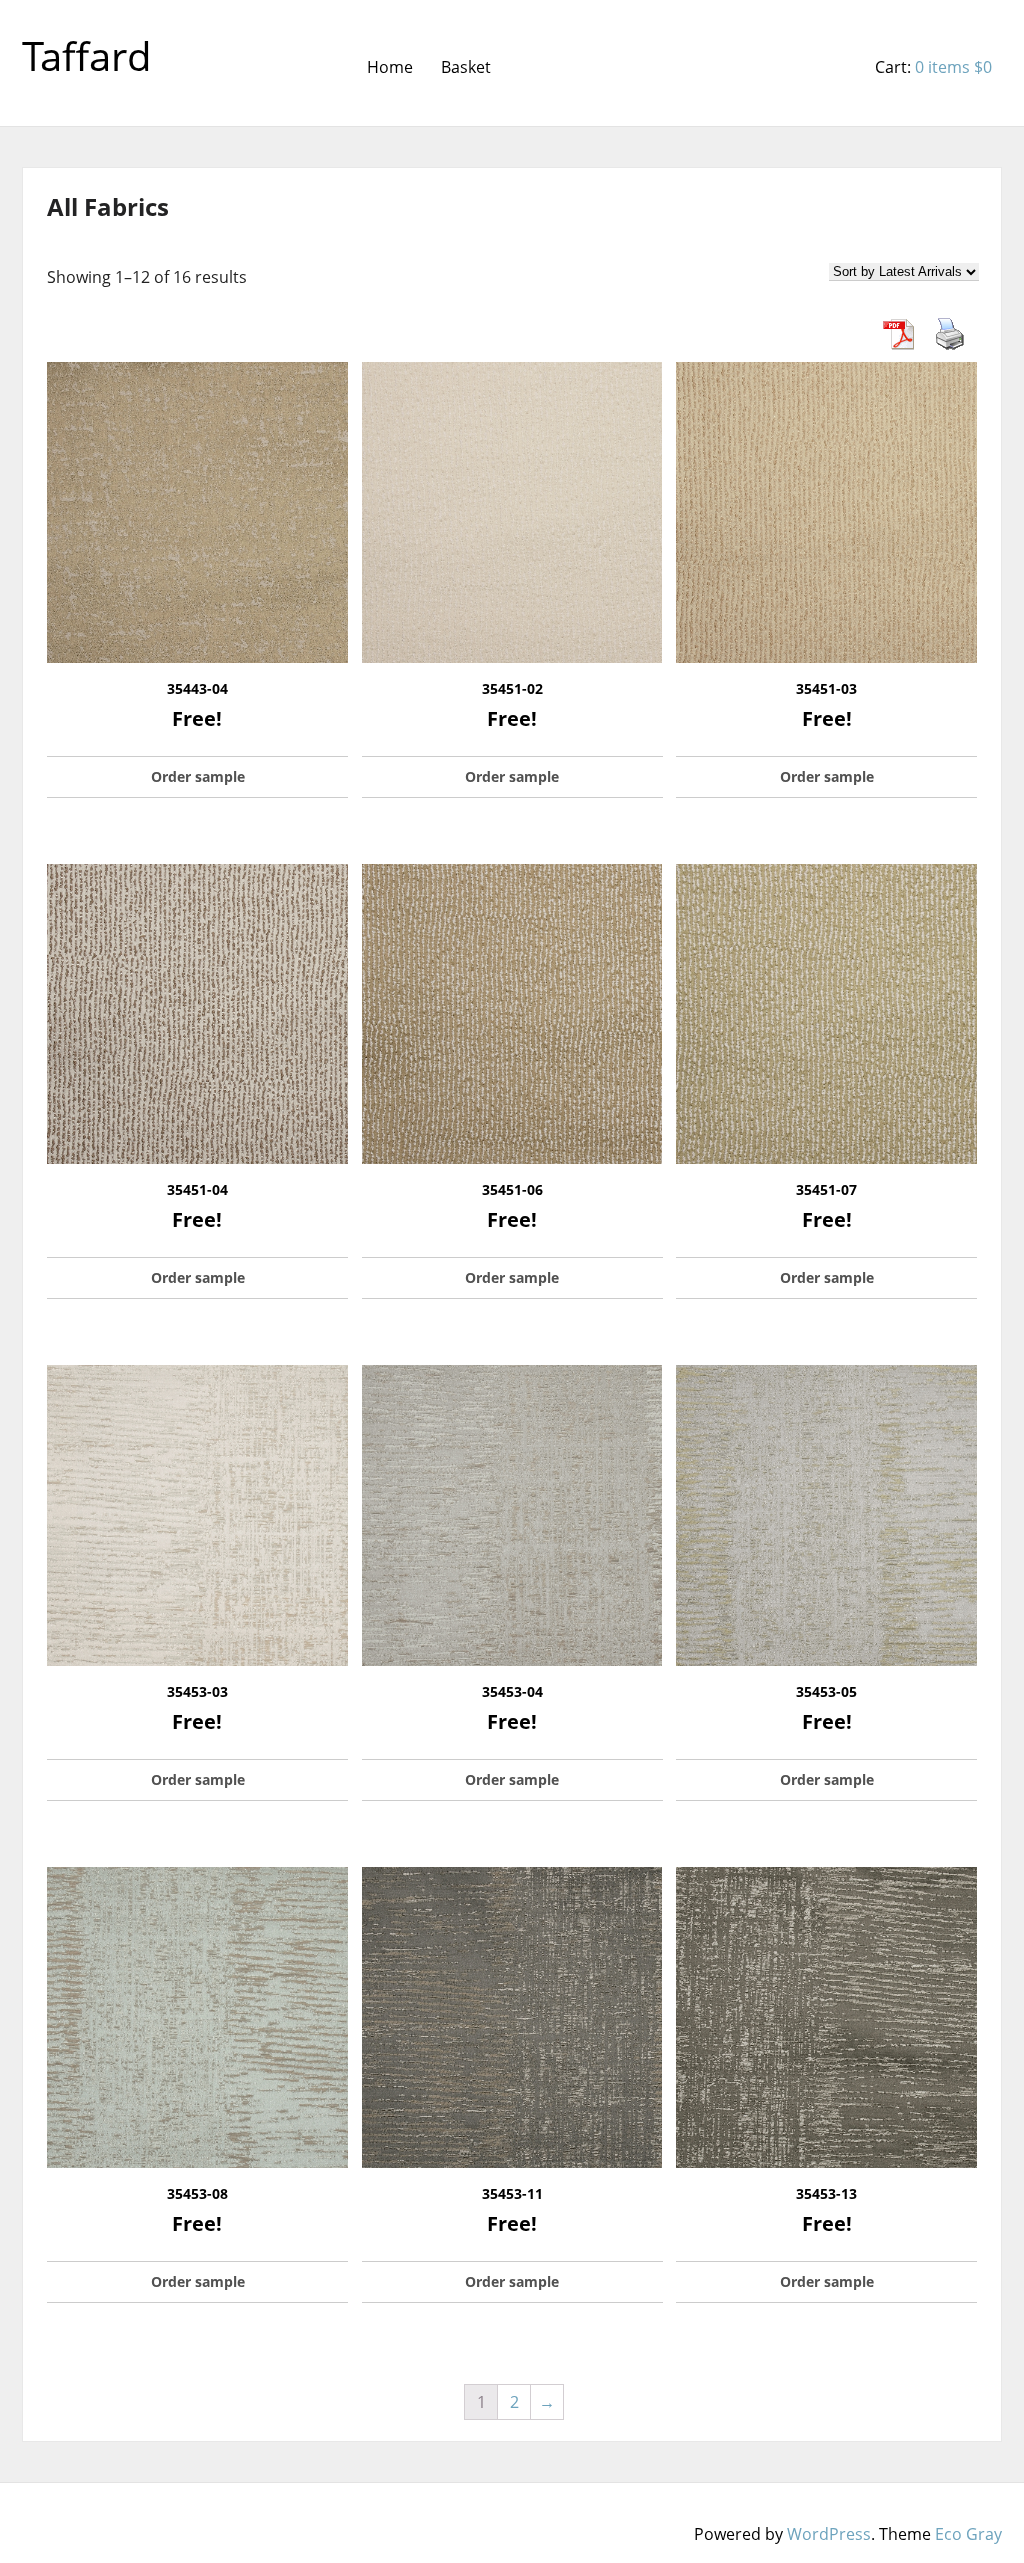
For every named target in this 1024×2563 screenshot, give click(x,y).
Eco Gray (968, 2534)
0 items (953, 67)
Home (390, 67)
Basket (466, 67)
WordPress (829, 2534)
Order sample (198, 776)
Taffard (87, 55)
